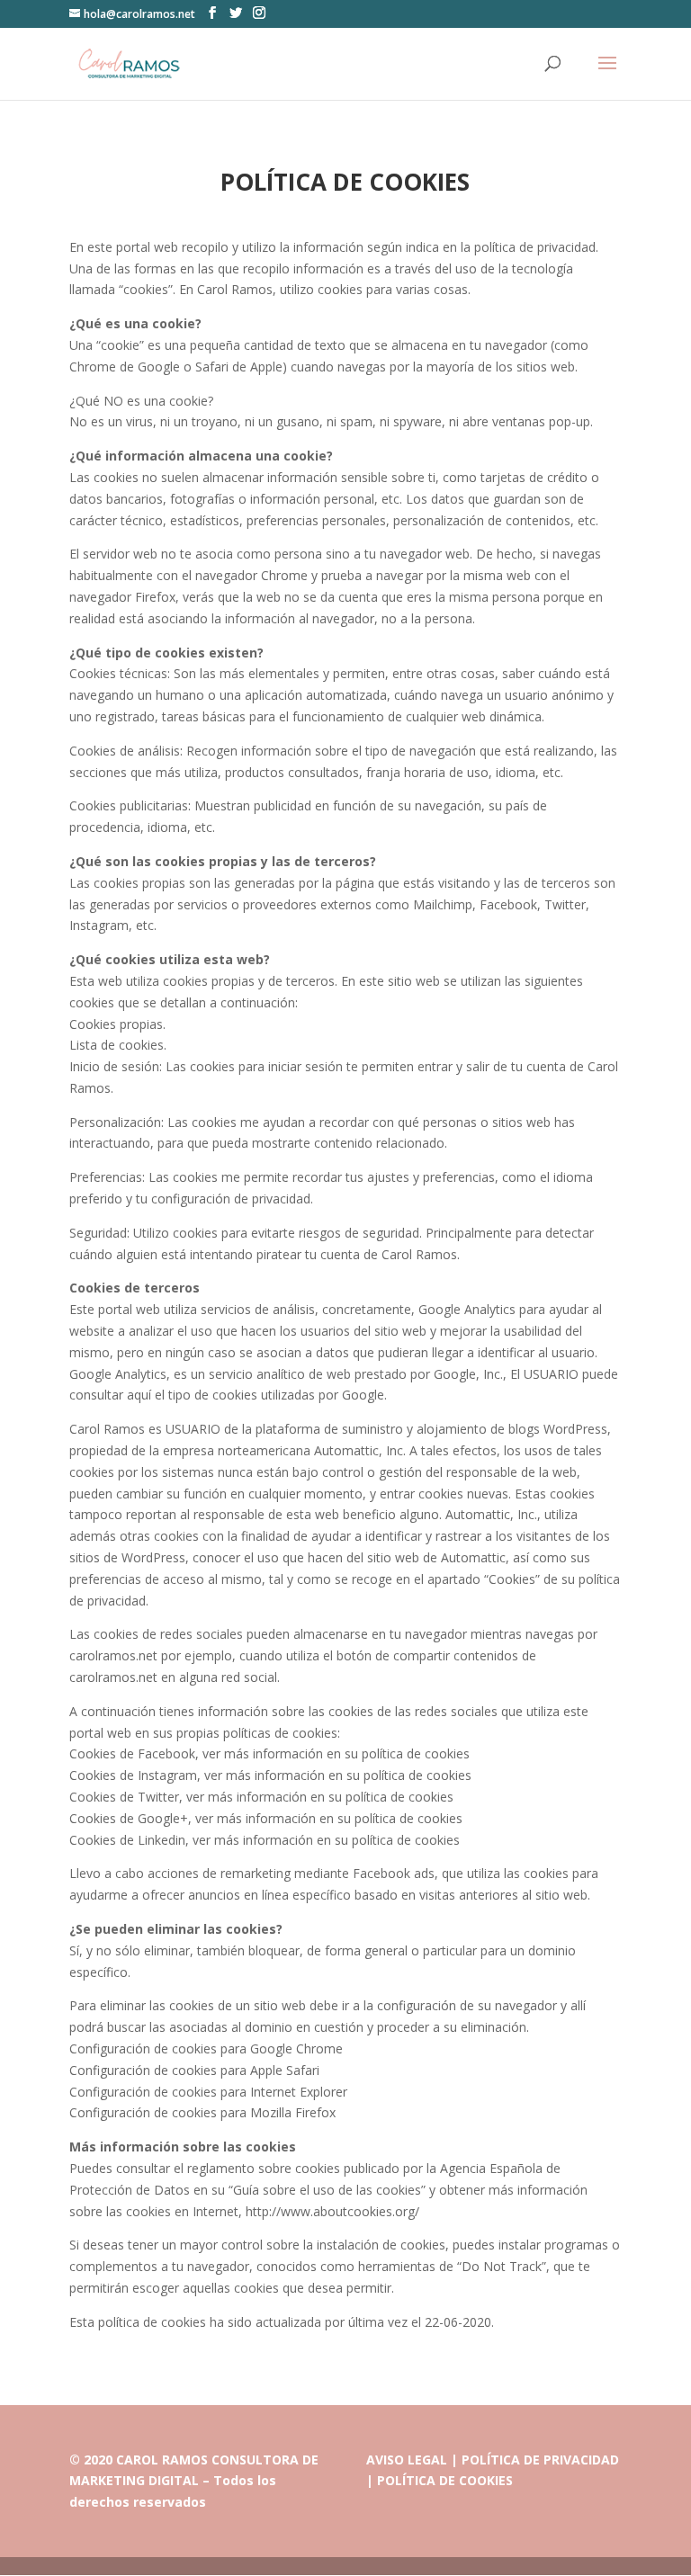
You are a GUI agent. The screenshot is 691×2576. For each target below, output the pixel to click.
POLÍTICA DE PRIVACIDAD (540, 2460)
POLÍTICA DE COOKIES (445, 2480)
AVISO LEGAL (407, 2460)
